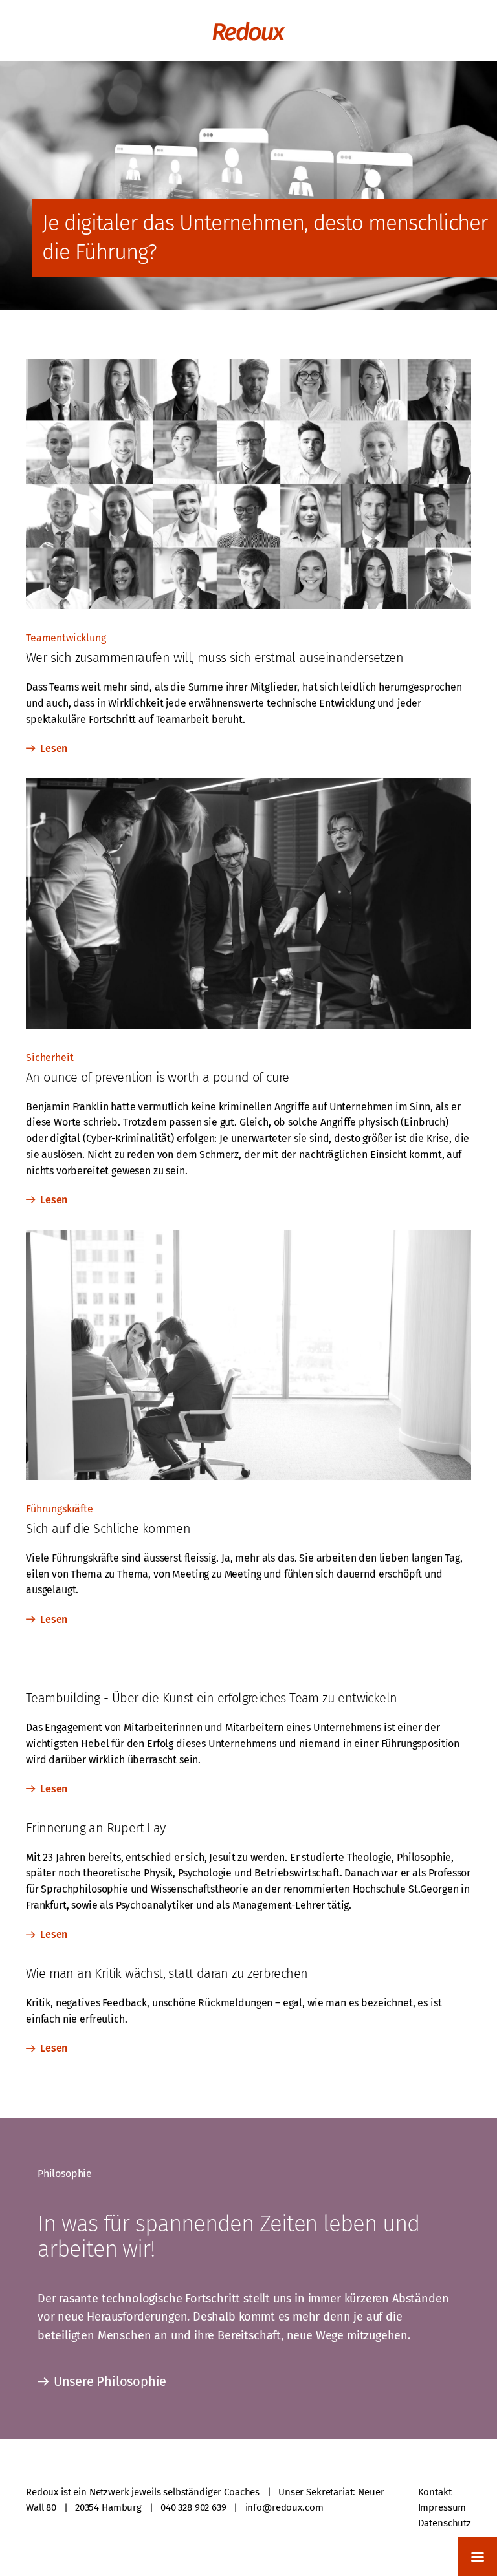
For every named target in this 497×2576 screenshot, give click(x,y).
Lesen (54, 748)
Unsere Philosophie (110, 2381)
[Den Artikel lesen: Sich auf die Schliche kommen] (248, 1474)
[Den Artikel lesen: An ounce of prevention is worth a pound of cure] (248, 1023)
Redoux (248, 31)
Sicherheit (50, 1057)
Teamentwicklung (66, 638)
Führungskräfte (60, 1509)
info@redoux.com (284, 2507)
